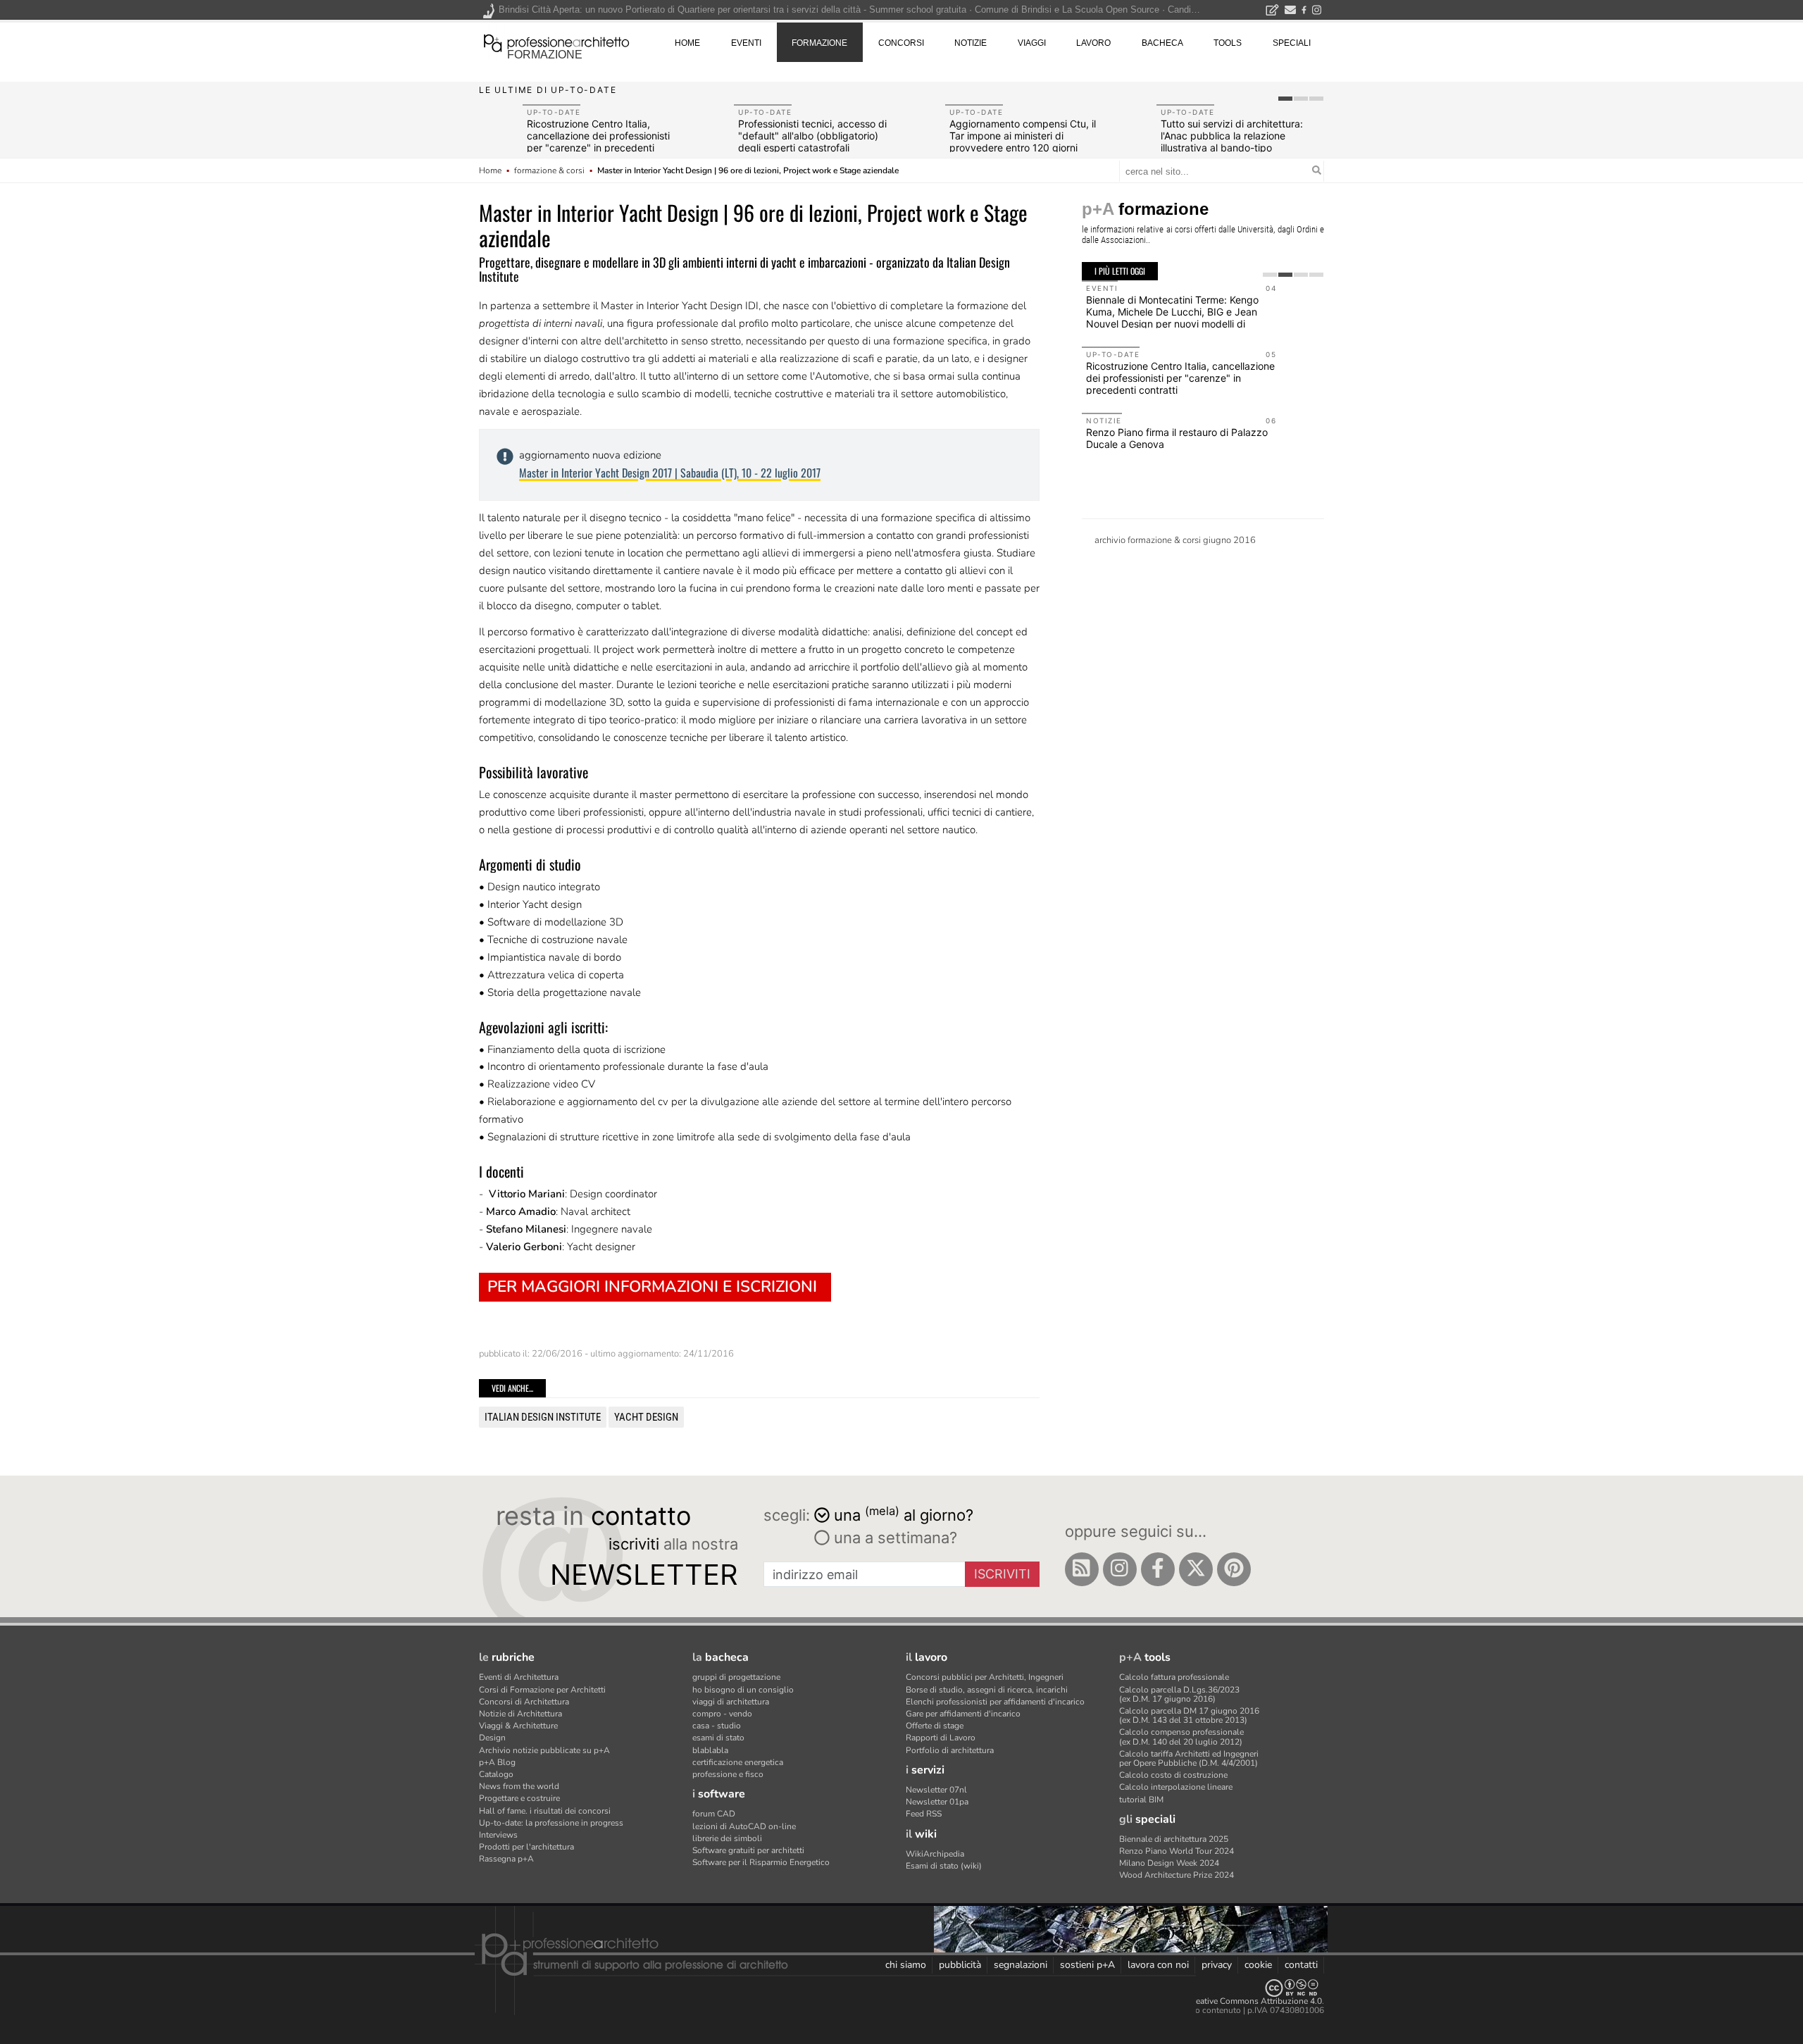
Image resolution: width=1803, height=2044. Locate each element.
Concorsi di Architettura (524, 1702)
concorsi (901, 43)
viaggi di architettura (731, 1702)
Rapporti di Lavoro (941, 1738)
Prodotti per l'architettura (526, 1847)
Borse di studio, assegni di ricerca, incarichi (987, 1690)
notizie (971, 43)
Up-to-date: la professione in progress (551, 1823)
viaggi (1032, 43)
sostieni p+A (1087, 1965)
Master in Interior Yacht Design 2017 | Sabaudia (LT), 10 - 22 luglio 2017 (670, 473)
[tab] (1285, 99)
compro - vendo (722, 1714)
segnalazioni (1021, 1965)
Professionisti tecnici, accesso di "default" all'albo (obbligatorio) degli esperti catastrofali (812, 136)
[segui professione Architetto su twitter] (1196, 1569)
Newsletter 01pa (937, 1802)
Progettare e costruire (519, 1798)
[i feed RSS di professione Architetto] (1082, 1569)
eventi (746, 43)
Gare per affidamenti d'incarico (963, 1714)
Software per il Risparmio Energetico (761, 1862)
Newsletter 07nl (936, 1790)
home (687, 43)
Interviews (498, 1835)
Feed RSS (924, 1814)
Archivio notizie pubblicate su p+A (544, 1750)
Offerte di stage (935, 1726)
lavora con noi (1158, 1965)
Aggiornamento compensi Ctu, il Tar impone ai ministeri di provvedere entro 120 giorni (1023, 136)
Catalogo (496, 1774)
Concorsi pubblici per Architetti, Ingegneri (985, 1677)
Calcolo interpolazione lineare (1176, 1787)
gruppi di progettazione (736, 1677)
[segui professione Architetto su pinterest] (1234, 1569)
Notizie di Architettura (520, 1714)
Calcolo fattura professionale (1174, 1677)
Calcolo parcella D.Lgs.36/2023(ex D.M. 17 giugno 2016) (1179, 1694)
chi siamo (906, 1965)
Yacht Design (646, 1417)
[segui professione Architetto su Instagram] (1120, 1569)
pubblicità (960, 1965)
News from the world (519, 1786)
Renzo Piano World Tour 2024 (1177, 1851)
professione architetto (556, 42)
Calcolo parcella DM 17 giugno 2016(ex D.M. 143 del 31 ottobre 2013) (1189, 1715)
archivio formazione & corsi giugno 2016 (1175, 540)
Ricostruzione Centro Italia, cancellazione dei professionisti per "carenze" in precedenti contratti (598, 141)
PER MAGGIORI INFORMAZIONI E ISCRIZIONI (652, 1286)
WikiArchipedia (935, 1854)
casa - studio (717, 1726)
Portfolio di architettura (950, 1750)
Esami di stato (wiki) (944, 1866)
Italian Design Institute (543, 1417)
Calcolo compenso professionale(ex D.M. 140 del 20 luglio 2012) (1181, 1737)
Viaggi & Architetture (518, 1726)
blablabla (710, 1750)
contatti (1301, 1965)
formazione (545, 55)
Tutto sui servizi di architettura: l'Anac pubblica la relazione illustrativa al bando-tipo (1232, 136)
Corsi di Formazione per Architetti (542, 1690)
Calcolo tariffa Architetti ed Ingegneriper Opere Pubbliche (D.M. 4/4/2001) (1189, 1758)
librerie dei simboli (727, 1838)
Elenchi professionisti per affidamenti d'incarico (995, 1702)
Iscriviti (1002, 1574)
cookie (1258, 1965)
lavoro (1093, 43)
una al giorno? (904, 1514)
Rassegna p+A (506, 1859)
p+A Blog (497, 1762)
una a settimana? (893, 1538)
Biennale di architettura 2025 (1174, 1839)
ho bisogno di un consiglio (743, 1690)
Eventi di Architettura (519, 1677)
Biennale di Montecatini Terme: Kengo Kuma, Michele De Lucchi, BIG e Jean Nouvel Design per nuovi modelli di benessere (1172, 317)
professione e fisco (728, 1774)
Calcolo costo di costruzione (1173, 1775)
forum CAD (714, 1814)
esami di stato (718, 1738)
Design (492, 1738)
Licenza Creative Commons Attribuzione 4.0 (1239, 2001)
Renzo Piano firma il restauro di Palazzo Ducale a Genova (1177, 438)
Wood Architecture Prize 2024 (1177, 1875)
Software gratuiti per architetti (748, 1850)
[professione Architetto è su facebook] (1158, 1569)
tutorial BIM (1141, 1800)
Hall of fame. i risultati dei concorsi (545, 1811)
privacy (1217, 1965)
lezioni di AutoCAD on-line (744, 1826)
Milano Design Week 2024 (1169, 1863)
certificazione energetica (738, 1762)
